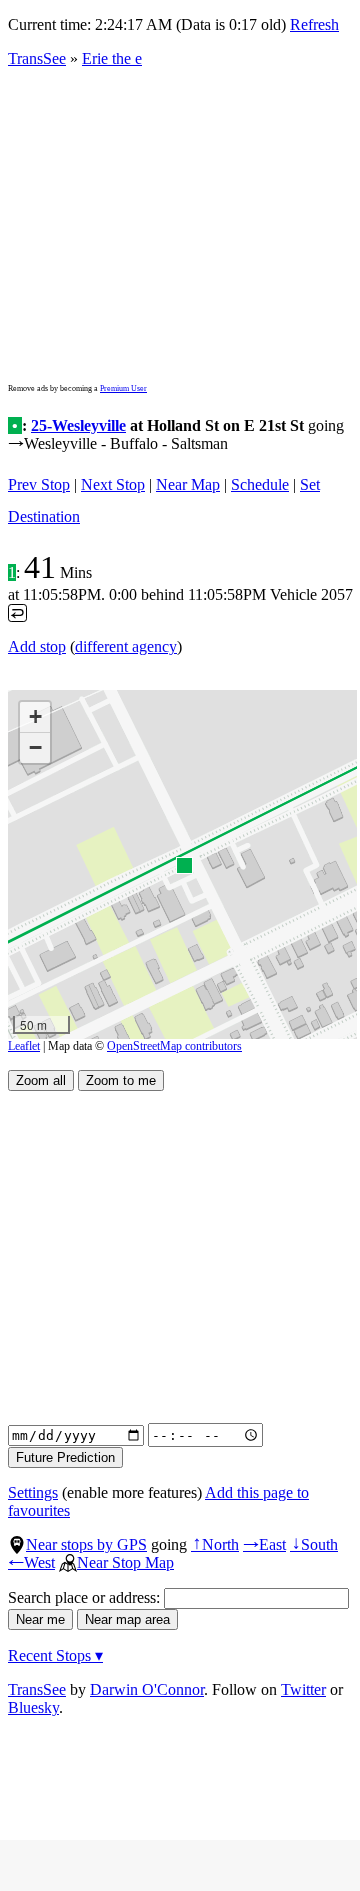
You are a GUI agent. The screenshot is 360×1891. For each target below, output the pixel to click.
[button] (183, 864)
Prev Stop (39, 484)
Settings (33, 1492)
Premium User (123, 388)
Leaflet (24, 1046)
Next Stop (113, 484)
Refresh (314, 24)
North (215, 1544)
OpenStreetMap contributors (174, 1046)
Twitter (303, 1689)
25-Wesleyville (78, 425)
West (31, 1562)
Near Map (188, 484)
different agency (126, 646)
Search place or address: (86, 1597)
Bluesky (33, 1707)
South (314, 1544)
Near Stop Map (125, 1562)
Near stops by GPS (86, 1544)
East (264, 1544)
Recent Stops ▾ (55, 1655)
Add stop (37, 646)
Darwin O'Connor (147, 1689)
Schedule (260, 484)
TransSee (37, 58)
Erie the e (112, 58)
